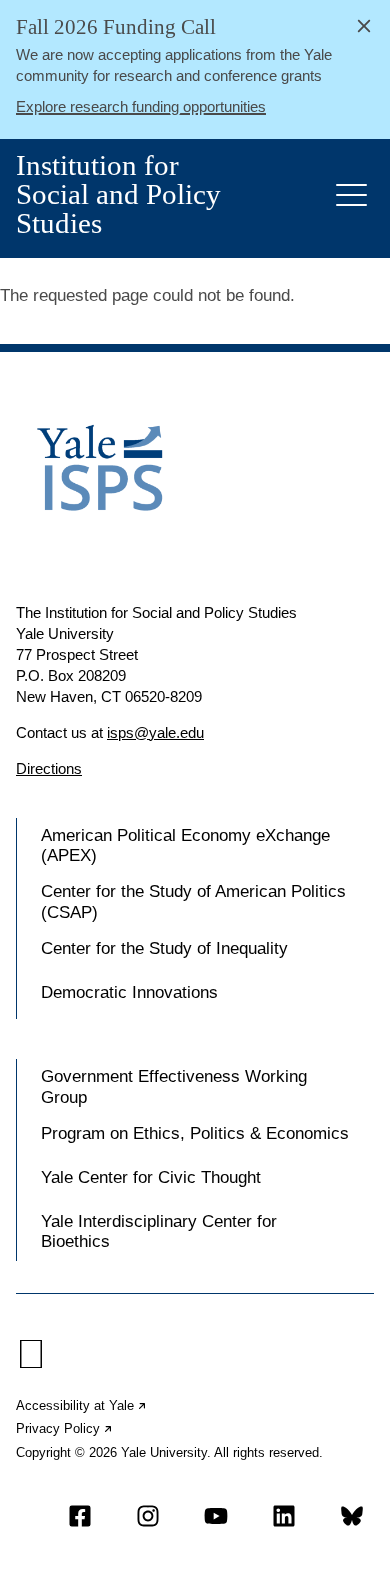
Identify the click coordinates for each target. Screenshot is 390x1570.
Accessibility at (82, 1405)
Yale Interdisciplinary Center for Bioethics (159, 1231)
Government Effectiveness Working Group (174, 1086)
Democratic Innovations (129, 992)
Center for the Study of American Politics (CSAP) (193, 901)
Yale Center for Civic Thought (151, 1177)
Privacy (65, 1428)
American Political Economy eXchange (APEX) (185, 845)
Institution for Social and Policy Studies (118, 194)
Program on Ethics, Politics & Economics (195, 1133)
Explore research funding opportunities (141, 106)
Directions (49, 768)
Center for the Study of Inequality (164, 948)
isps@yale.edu (155, 732)
